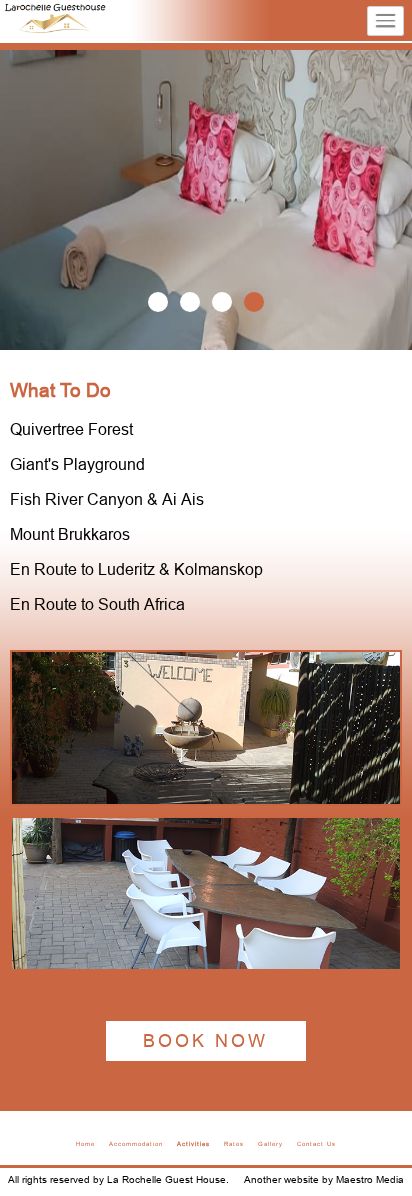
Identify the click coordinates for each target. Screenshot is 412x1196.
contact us (316, 1144)
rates (234, 1144)
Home (85, 1144)
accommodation (136, 1144)
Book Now (205, 1040)
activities (193, 1144)
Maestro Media (370, 1179)
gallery (270, 1144)
